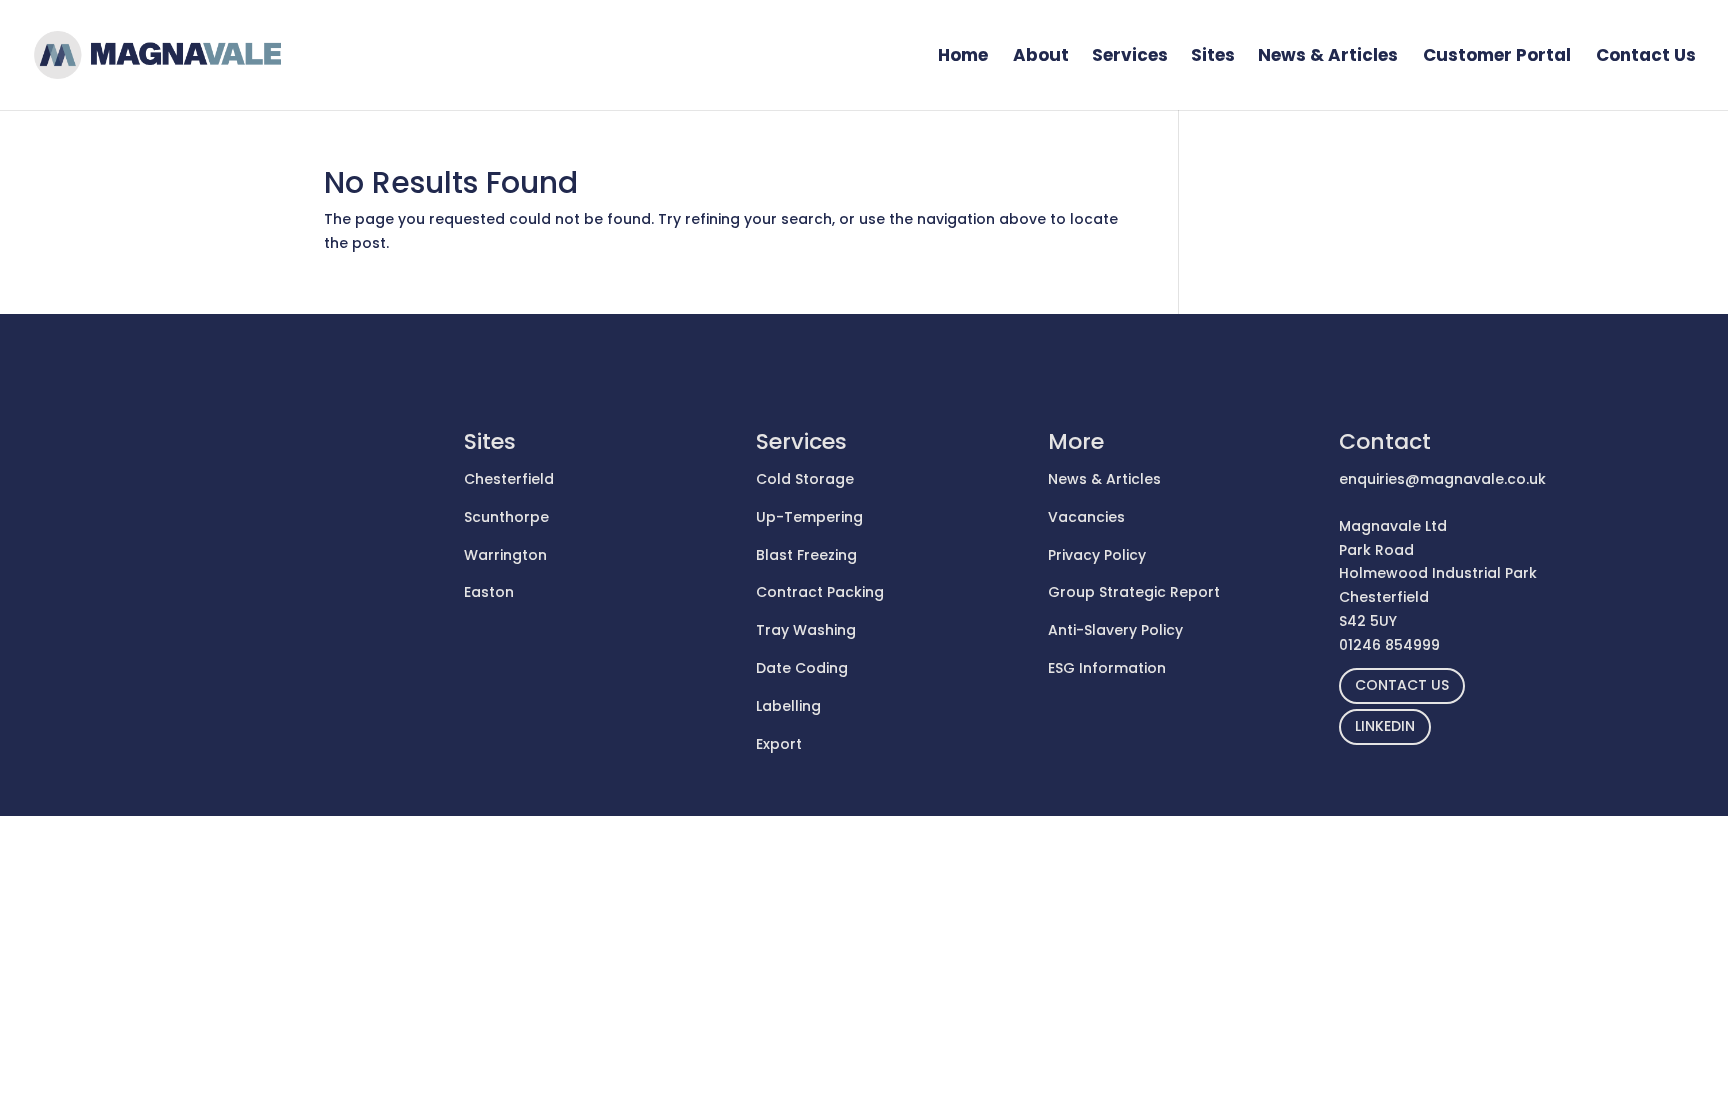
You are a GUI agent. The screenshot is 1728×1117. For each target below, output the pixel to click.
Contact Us (1646, 57)
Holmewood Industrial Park (1438, 573)
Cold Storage (805, 479)
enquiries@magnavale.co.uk (1442, 479)
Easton (489, 592)
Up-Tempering (809, 517)
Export (779, 744)
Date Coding (802, 668)
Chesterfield (509, 479)
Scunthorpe (506, 517)
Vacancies (1086, 517)
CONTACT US (1402, 685)
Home (963, 57)
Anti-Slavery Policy (1115, 630)
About (1041, 57)
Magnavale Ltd (1393, 526)
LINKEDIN (1385, 726)
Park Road (1376, 550)
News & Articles (1328, 57)
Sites (1213, 57)
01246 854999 (1389, 645)
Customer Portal (1497, 57)
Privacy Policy (1097, 555)
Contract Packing (820, 592)
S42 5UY (1368, 621)
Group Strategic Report (1134, 592)
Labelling (788, 706)
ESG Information (1107, 668)
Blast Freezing (806, 555)
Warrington (505, 555)
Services (1130, 57)
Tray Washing (806, 630)
